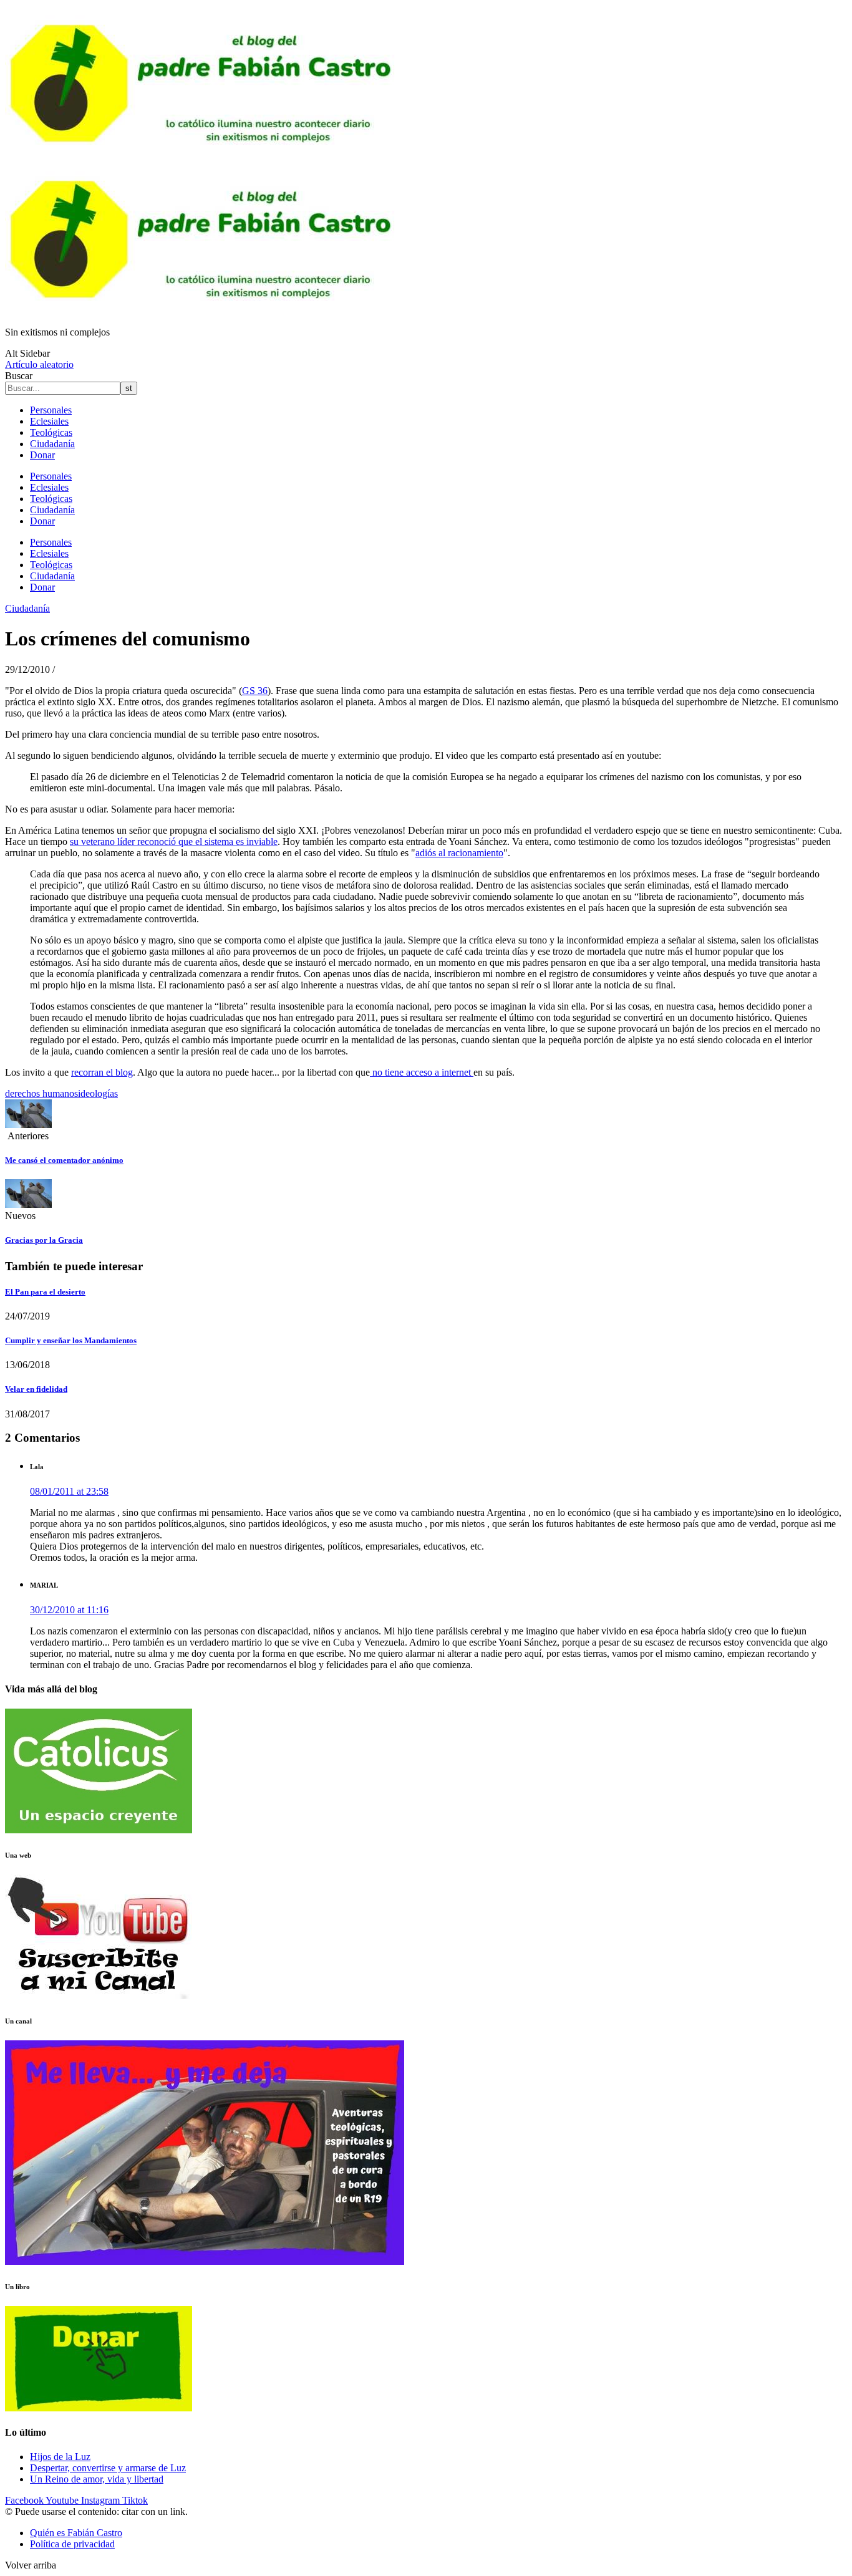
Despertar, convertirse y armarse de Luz (108, 2468)
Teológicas (51, 432)
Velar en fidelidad (36, 1389)
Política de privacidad (72, 2544)
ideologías (98, 1093)
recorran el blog (102, 1072)
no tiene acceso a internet (422, 1072)
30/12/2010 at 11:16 (69, 1610)
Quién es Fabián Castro (76, 2533)
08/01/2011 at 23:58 (69, 1491)
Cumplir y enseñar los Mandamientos (71, 1340)
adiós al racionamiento (459, 853)
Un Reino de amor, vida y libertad (97, 2479)
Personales (51, 410)
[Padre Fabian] (205, 311)
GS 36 (255, 691)
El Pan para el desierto (45, 1292)
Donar (42, 455)
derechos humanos (41, 1093)
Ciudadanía (52, 444)
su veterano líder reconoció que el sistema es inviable (174, 842)
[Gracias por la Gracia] (28, 1204)
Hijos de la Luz (60, 2457)
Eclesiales (49, 421)
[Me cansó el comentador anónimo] (28, 1125)
